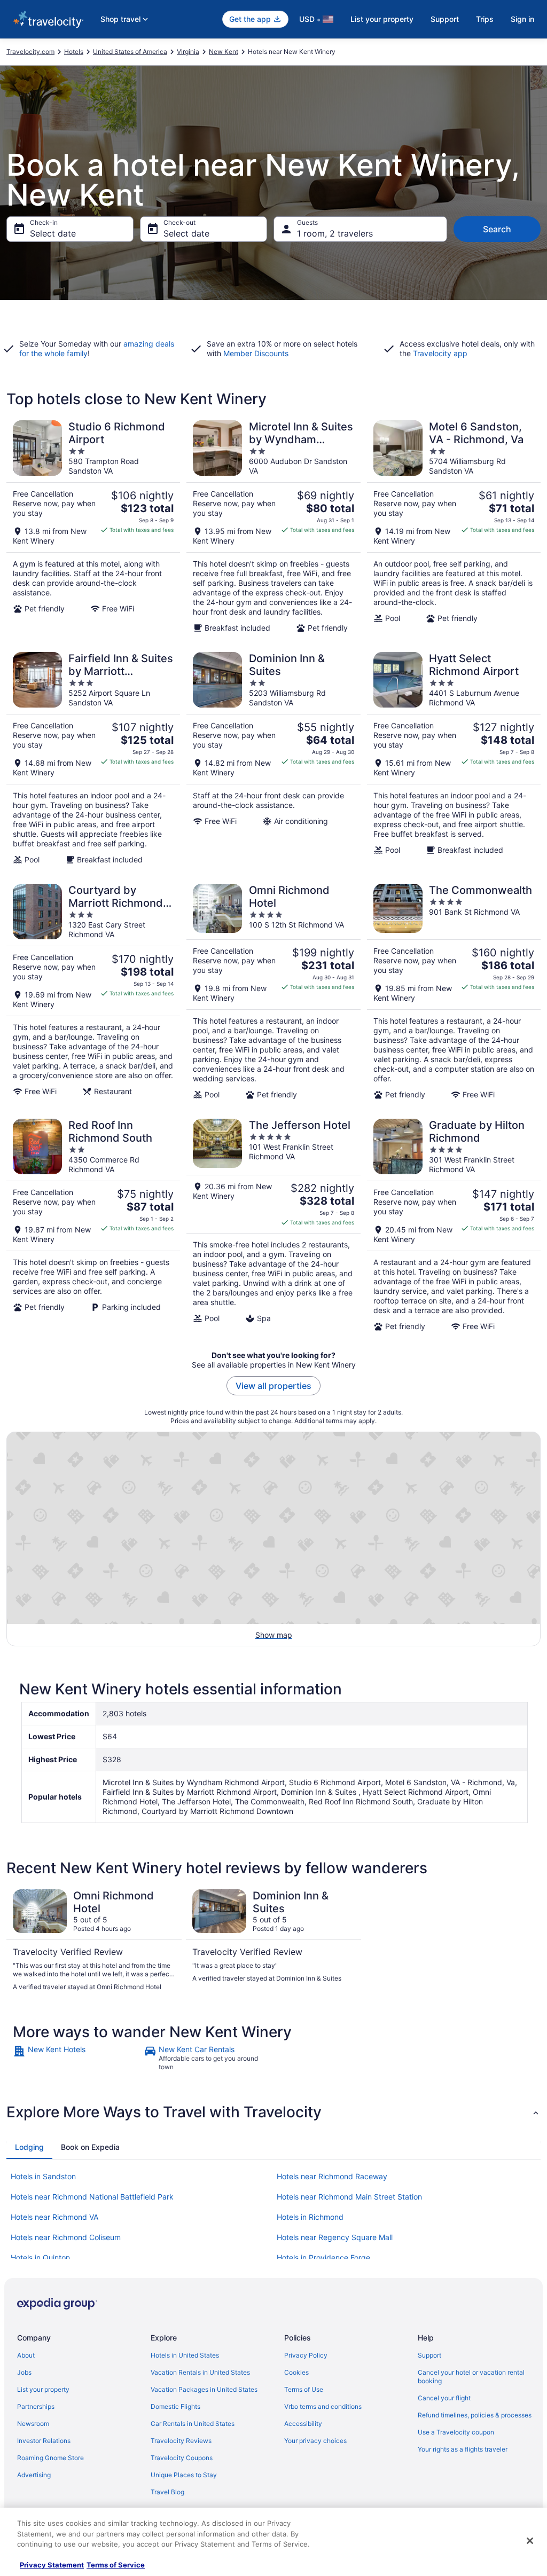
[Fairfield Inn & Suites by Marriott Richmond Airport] (93, 758)
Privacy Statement (52, 2565)
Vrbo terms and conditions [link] (323, 2406)
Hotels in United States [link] (185, 2355)
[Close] (530, 2541)
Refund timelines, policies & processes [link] (475, 2415)
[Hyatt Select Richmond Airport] (454, 758)
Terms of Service (116, 2565)
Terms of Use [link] (304, 2389)
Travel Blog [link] (167, 2492)
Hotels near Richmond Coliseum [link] (66, 2237)
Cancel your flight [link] (444, 2398)
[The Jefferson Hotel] (273, 1225)
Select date (53, 233)
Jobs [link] (24, 2372)
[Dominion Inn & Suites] (273, 758)
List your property (382, 19)
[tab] (29, 2147)
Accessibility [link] (303, 2424)
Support (445, 19)
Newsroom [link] (33, 2424)
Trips (485, 19)
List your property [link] (43, 2389)
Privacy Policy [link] (306, 2355)
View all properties (273, 1386)
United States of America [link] (130, 52)
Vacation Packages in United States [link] (204, 2389)
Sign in (522, 19)
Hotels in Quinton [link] (40, 2257)
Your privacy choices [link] (315, 2441)
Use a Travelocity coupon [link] (456, 2432)
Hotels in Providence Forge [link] (323, 2257)
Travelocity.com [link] (30, 52)
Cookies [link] (296, 2372)
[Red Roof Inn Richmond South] (93, 1225)
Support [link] (429, 2355)
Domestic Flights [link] (175, 2406)
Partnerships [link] (36, 2406)
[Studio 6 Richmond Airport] (93, 527)
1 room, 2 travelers (335, 233)
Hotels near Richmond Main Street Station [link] (349, 2197)
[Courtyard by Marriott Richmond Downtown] (93, 992)
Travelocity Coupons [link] (182, 2458)
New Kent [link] (224, 52)
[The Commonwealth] (454, 992)
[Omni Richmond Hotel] (273, 992)
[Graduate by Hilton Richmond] (454, 1225)
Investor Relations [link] (44, 2441)
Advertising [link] (34, 2475)
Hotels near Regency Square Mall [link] (335, 2237)
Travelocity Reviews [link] (181, 2441)
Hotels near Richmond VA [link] (54, 2217)
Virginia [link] (188, 52)
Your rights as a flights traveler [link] (463, 2449)
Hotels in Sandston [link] (43, 2176)
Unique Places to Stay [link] (184, 2475)
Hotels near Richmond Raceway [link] (332, 2176)
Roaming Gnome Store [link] (50, 2458)
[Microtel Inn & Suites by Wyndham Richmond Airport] (273, 527)
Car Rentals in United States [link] (193, 2424)
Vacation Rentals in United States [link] (200, 2372)
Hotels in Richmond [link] (310, 2217)
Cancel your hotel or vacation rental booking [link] (471, 2377)
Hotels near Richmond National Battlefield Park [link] (92, 2197)
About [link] (26, 2355)
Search (497, 229)
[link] (77, 2058)
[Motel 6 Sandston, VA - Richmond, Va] (454, 527)
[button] (273, 2112)
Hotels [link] (74, 52)
